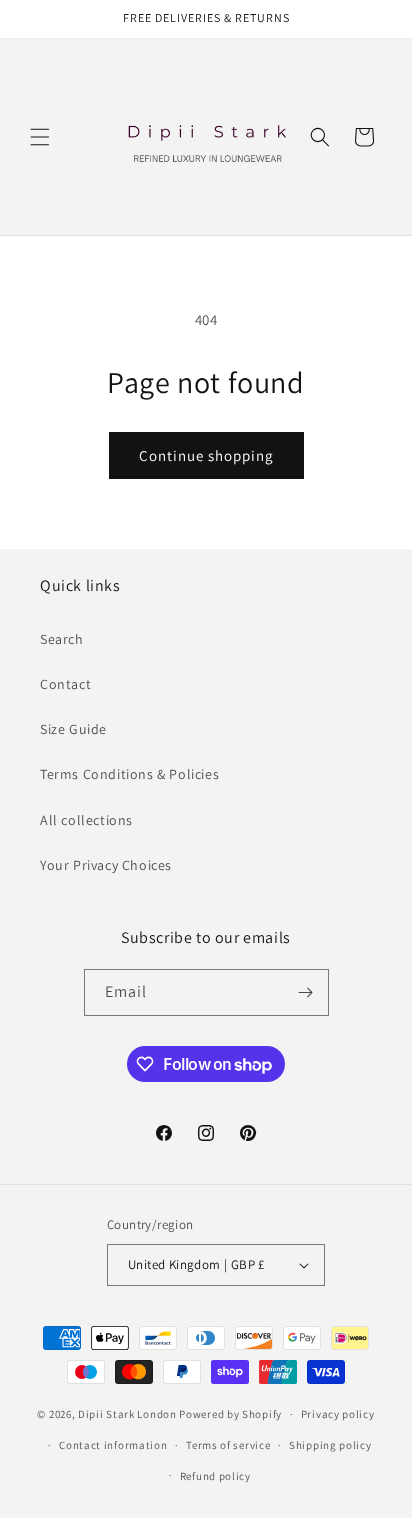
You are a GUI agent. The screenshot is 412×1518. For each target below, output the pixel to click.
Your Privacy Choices (106, 865)
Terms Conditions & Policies (129, 774)
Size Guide (73, 729)
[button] (40, 137)
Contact (65, 684)
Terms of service (228, 1445)
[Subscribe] (306, 992)
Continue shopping (206, 455)
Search (62, 639)
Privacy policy (338, 1414)
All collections (86, 820)
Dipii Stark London (127, 1414)
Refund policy (215, 1476)
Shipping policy (330, 1445)
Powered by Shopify (230, 1414)
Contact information (113, 1445)
